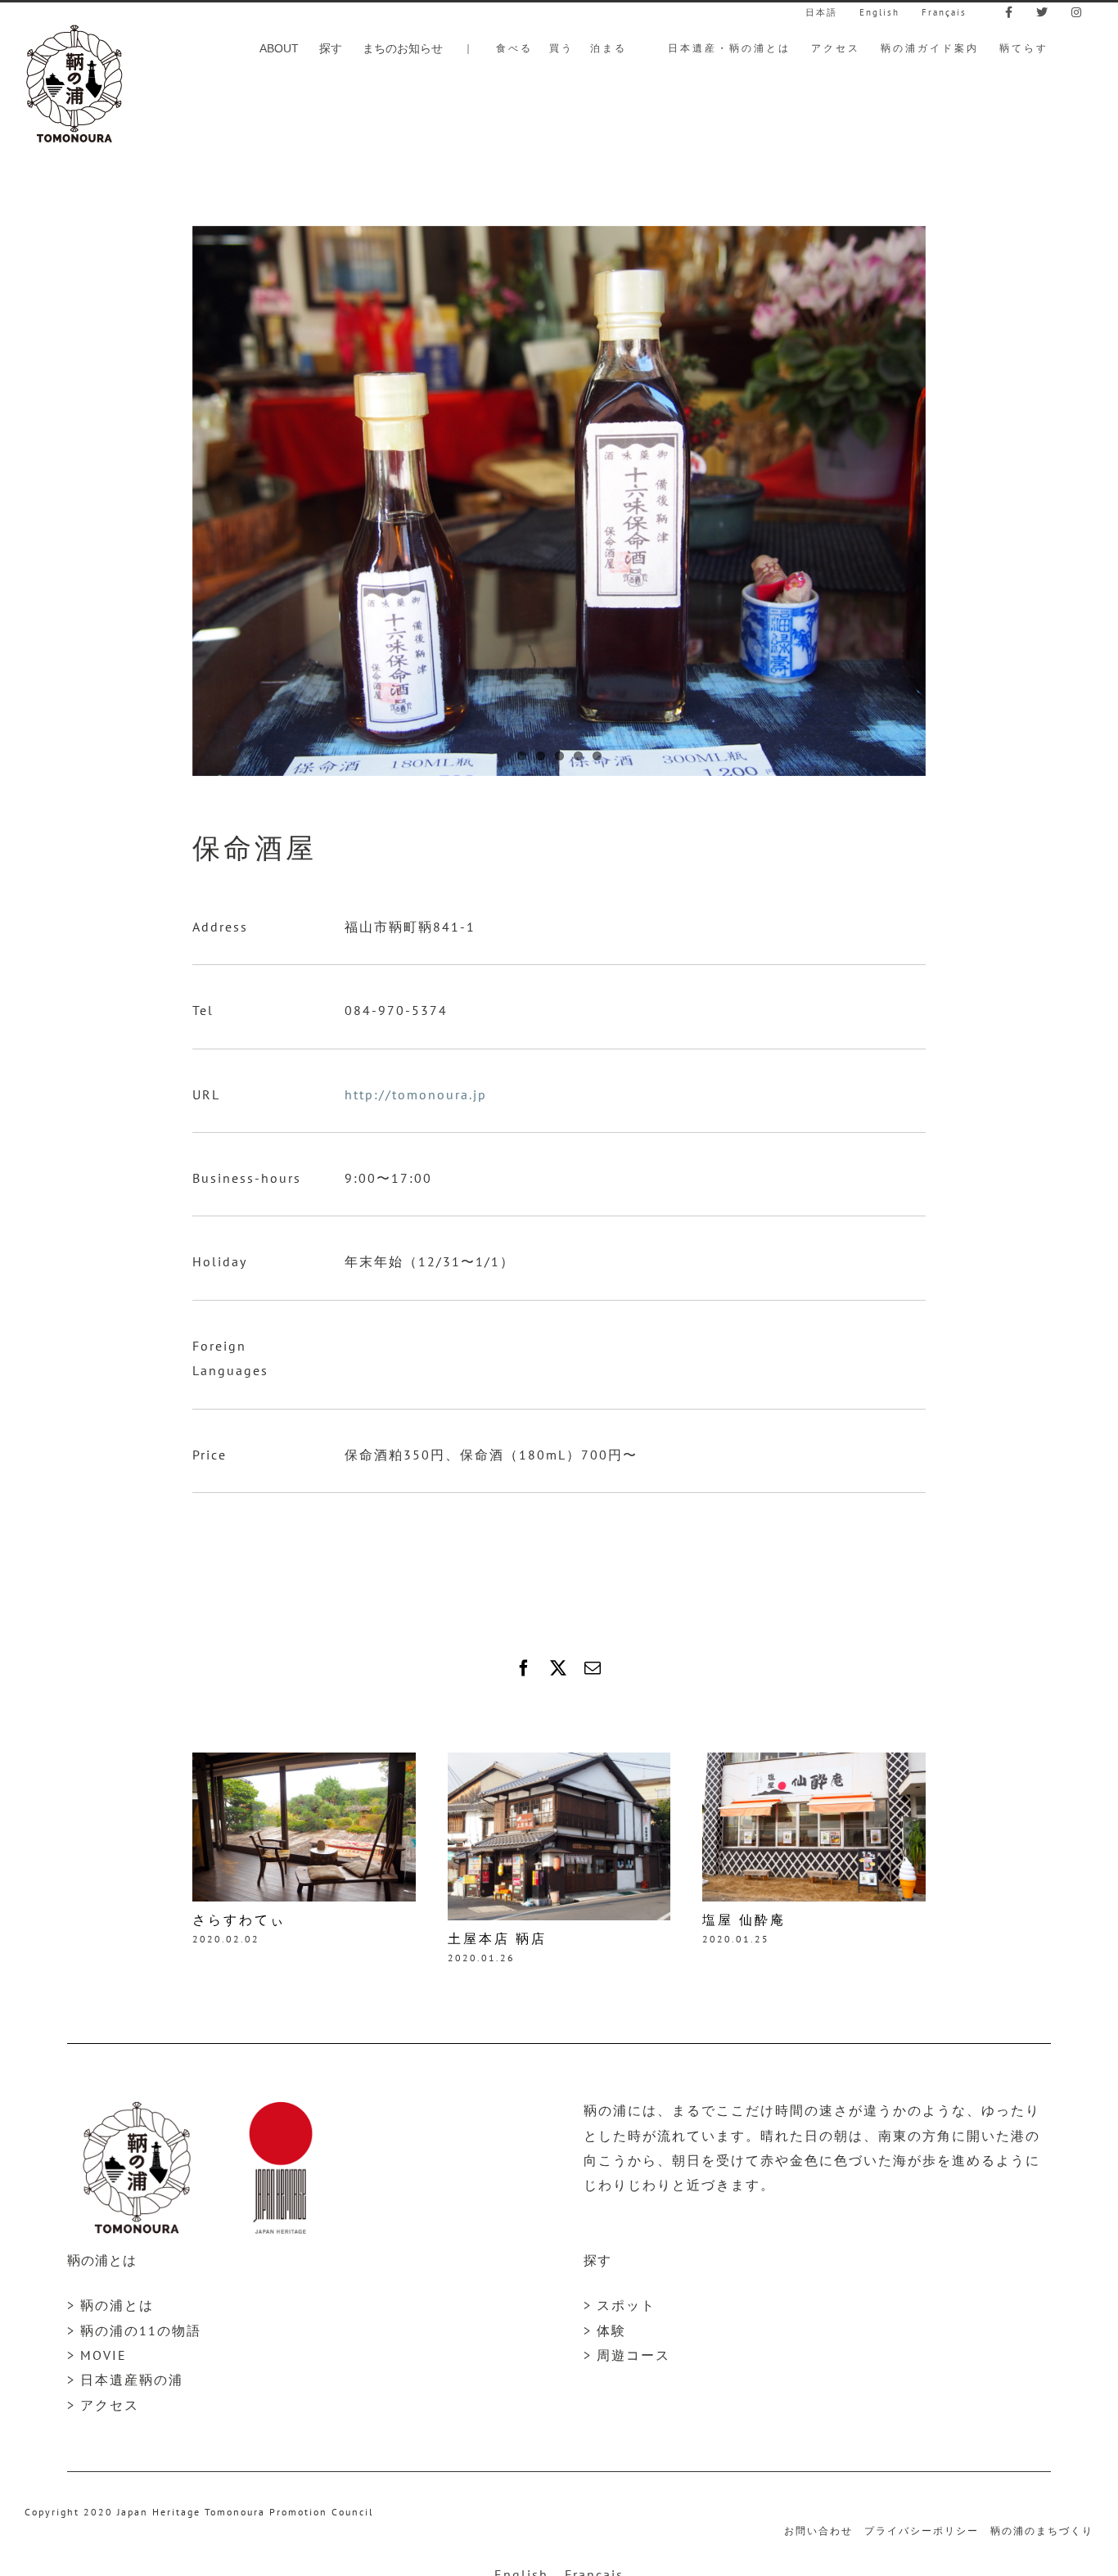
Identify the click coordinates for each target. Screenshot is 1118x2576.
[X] (559, 1668)
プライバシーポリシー (922, 2531)
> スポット (620, 2305)
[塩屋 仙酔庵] (814, 1761)
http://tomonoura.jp (416, 1094)
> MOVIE (97, 2355)
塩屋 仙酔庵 (744, 1920)
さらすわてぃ (239, 1920)
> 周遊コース (627, 2355)
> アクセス (103, 2405)
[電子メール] (593, 1668)
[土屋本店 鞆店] (559, 1761)
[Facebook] (525, 1668)
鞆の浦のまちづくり (1042, 2531)
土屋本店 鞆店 (497, 1939)
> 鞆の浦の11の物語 (134, 2330)
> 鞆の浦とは (110, 2305)
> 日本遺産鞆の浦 (125, 2380)
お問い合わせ (818, 2531)
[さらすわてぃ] (304, 1761)
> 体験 (605, 2330)
